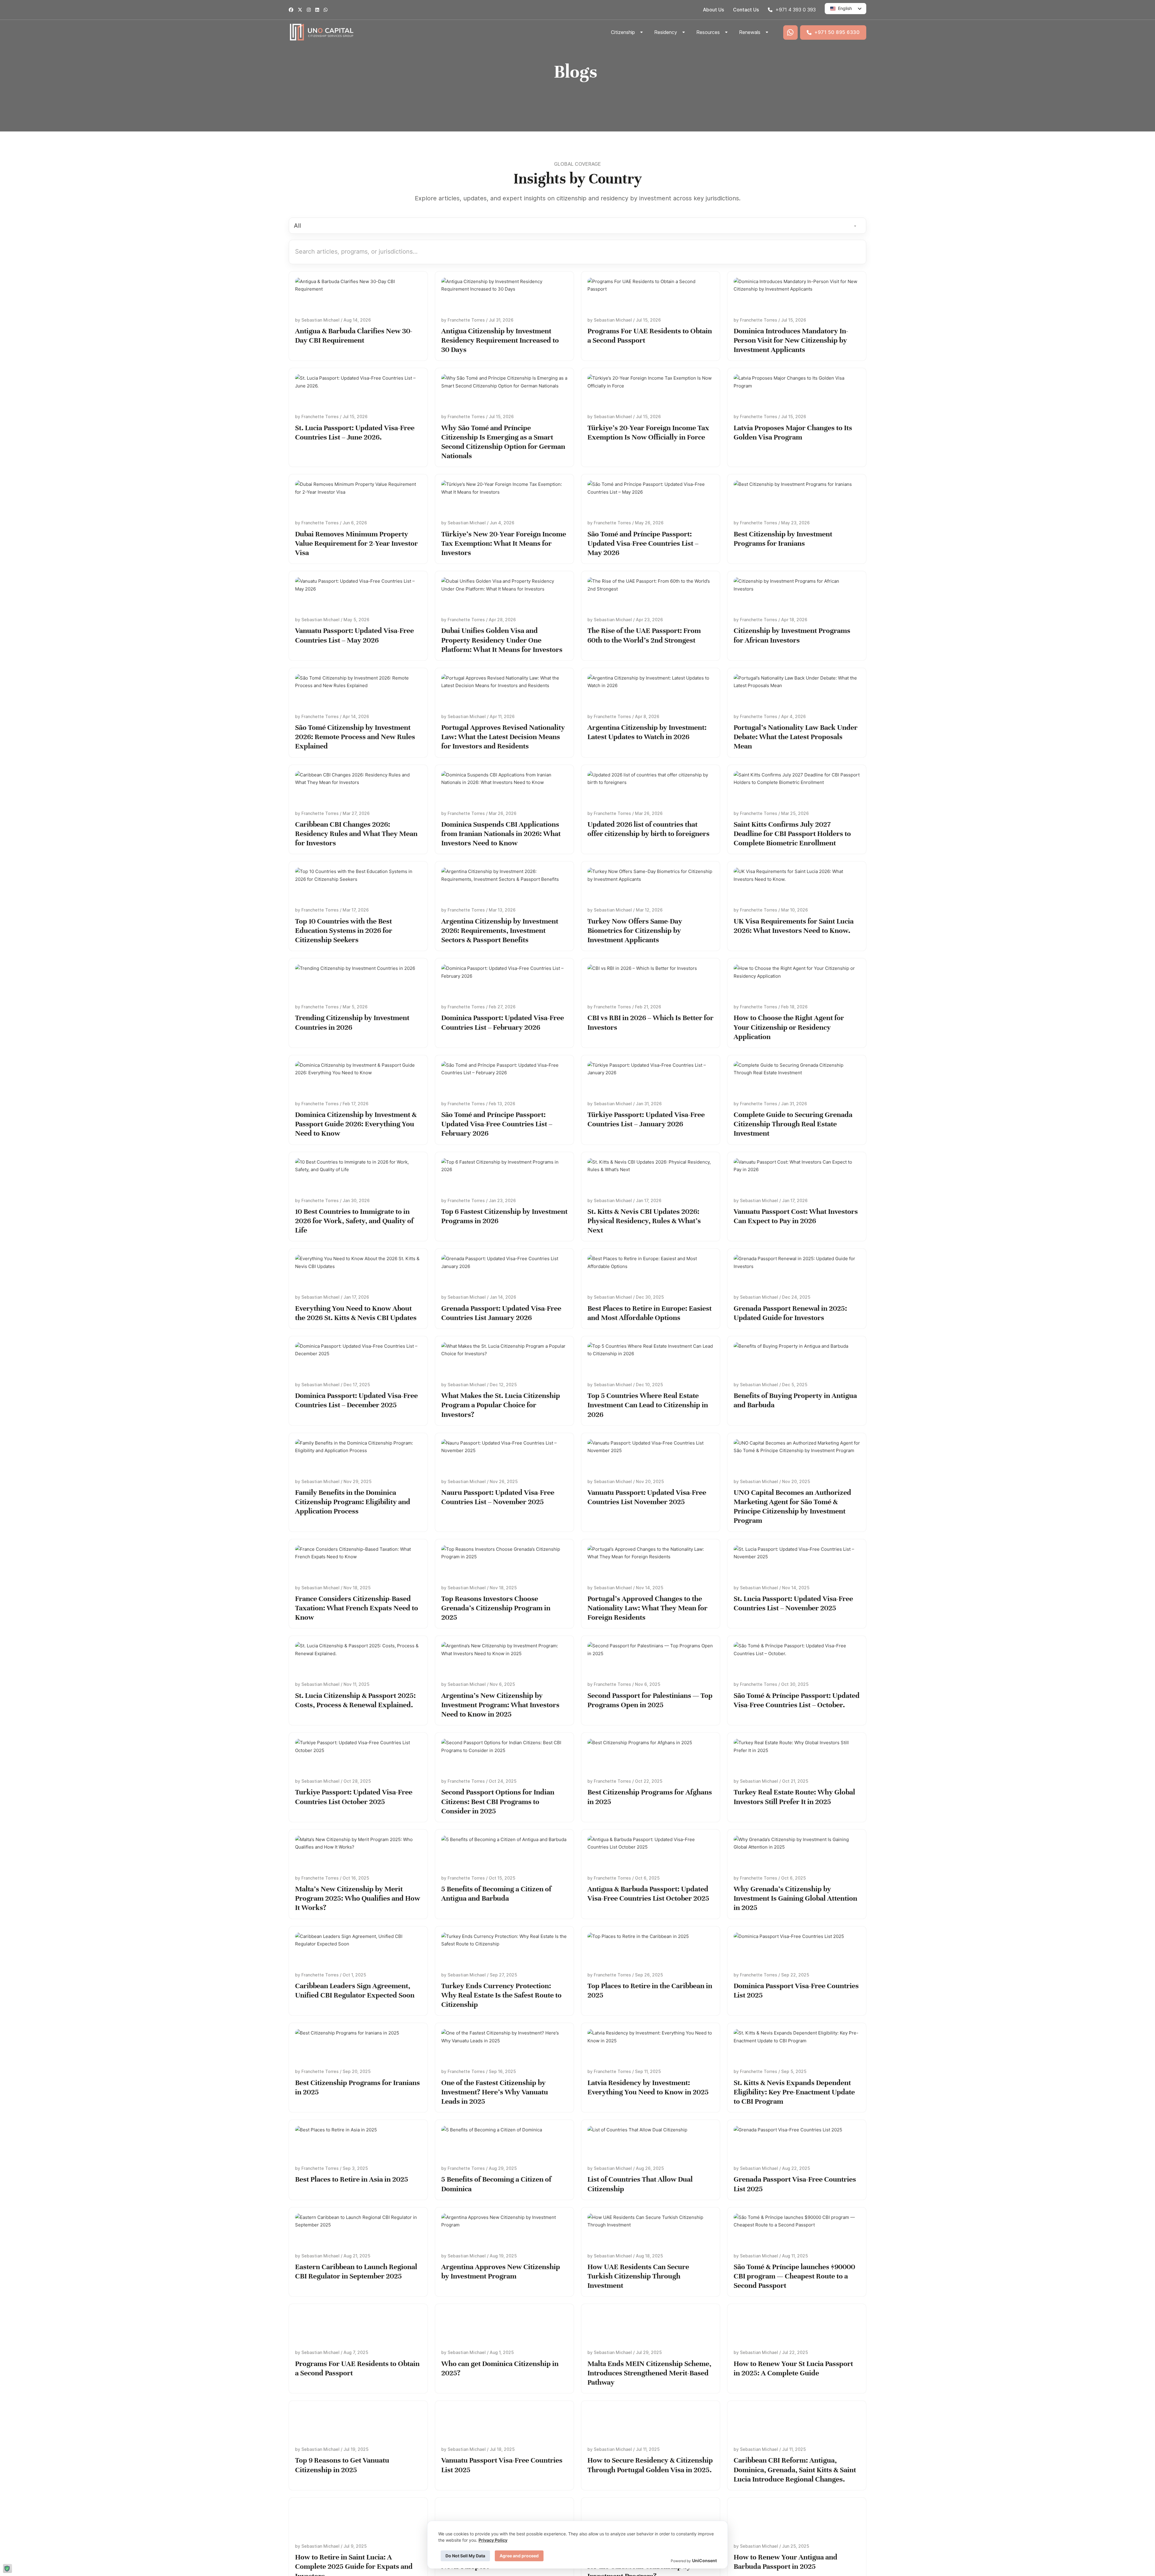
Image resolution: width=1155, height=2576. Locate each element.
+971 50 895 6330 (837, 32)
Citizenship (623, 32)
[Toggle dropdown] (642, 32)
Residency (666, 32)
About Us (713, 10)
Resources (708, 32)
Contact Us (746, 10)
